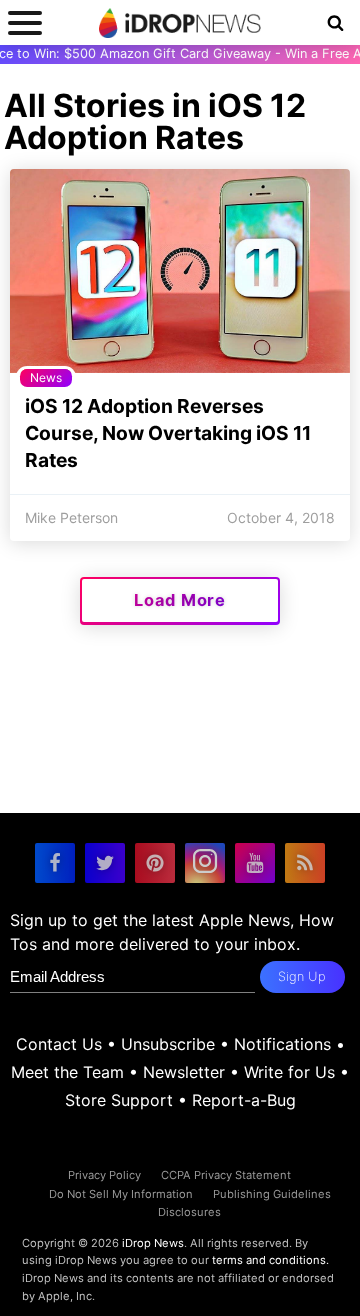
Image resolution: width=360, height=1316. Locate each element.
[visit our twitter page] (105, 863)
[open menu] (25, 22)
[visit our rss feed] (305, 863)
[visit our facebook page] (55, 863)
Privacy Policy (104, 1175)
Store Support (119, 1100)
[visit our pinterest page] (155, 863)
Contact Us (59, 1044)
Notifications (282, 1044)
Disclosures (189, 1212)
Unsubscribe (168, 1044)
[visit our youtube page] (255, 863)
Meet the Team (67, 1072)
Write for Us (289, 1072)
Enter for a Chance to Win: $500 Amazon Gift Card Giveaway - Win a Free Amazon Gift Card (180, 53)
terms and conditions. (270, 1260)
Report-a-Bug (244, 1100)
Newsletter (184, 1072)
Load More (180, 600)
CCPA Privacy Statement (226, 1175)
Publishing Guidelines (272, 1194)
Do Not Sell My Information (121, 1194)
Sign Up (302, 976)
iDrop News (153, 1243)
